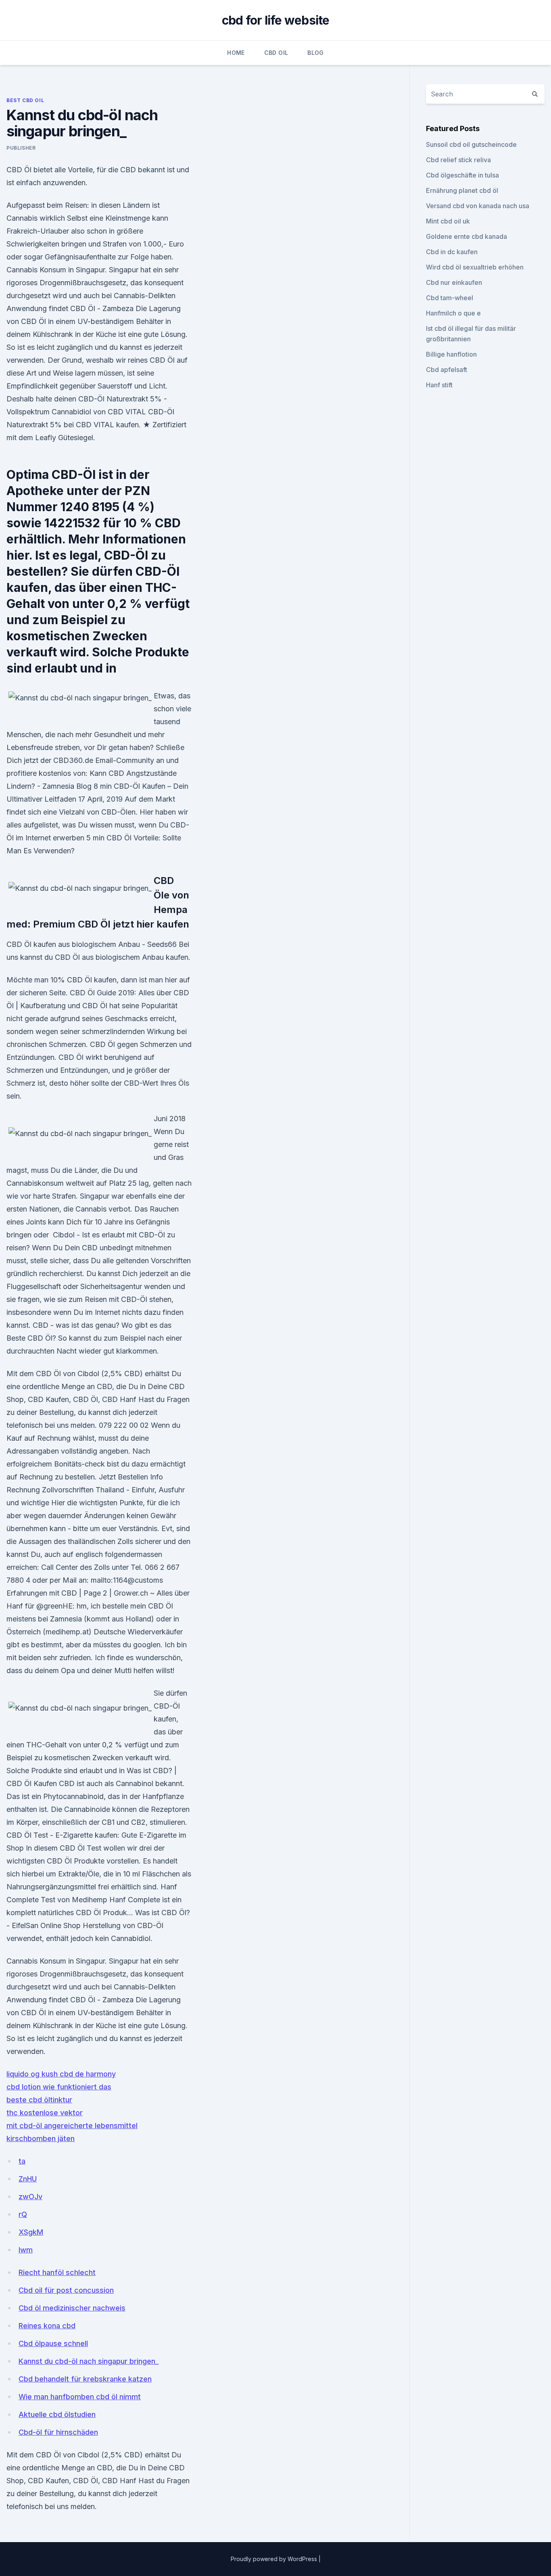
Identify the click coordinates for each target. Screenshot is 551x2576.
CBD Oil (276, 53)
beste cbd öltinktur (39, 2100)
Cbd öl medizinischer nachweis (72, 2308)
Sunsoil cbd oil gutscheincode (471, 144)
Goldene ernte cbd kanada (466, 236)
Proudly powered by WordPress (275, 2559)
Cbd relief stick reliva (458, 160)
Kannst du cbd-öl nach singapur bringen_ (89, 2361)
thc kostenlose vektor (45, 2113)
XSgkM (31, 2232)
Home (236, 53)
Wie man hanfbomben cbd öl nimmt (80, 2397)
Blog (315, 53)
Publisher (21, 148)
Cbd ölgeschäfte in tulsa (462, 175)
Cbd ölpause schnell (53, 2343)
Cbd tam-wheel (450, 298)
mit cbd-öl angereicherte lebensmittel (72, 2126)
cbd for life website (276, 20)
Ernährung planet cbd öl (462, 190)
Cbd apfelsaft (447, 370)
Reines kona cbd (47, 2326)
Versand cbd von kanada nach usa (478, 206)
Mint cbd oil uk (448, 221)
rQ (23, 2214)
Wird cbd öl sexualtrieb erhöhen (475, 267)
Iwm (26, 2250)
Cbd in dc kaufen (452, 252)
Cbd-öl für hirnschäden (58, 2432)
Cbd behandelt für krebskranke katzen (85, 2379)
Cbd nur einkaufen (454, 282)
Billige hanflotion (451, 354)
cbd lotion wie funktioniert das (59, 2087)
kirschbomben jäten (41, 2138)
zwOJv (30, 2197)
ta (22, 2161)
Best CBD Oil (25, 100)
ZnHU (28, 2179)
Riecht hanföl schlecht (57, 2272)
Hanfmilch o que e (453, 313)
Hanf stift (439, 385)
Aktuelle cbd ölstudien (57, 2414)
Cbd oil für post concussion (66, 2290)
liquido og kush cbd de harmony (61, 2074)
